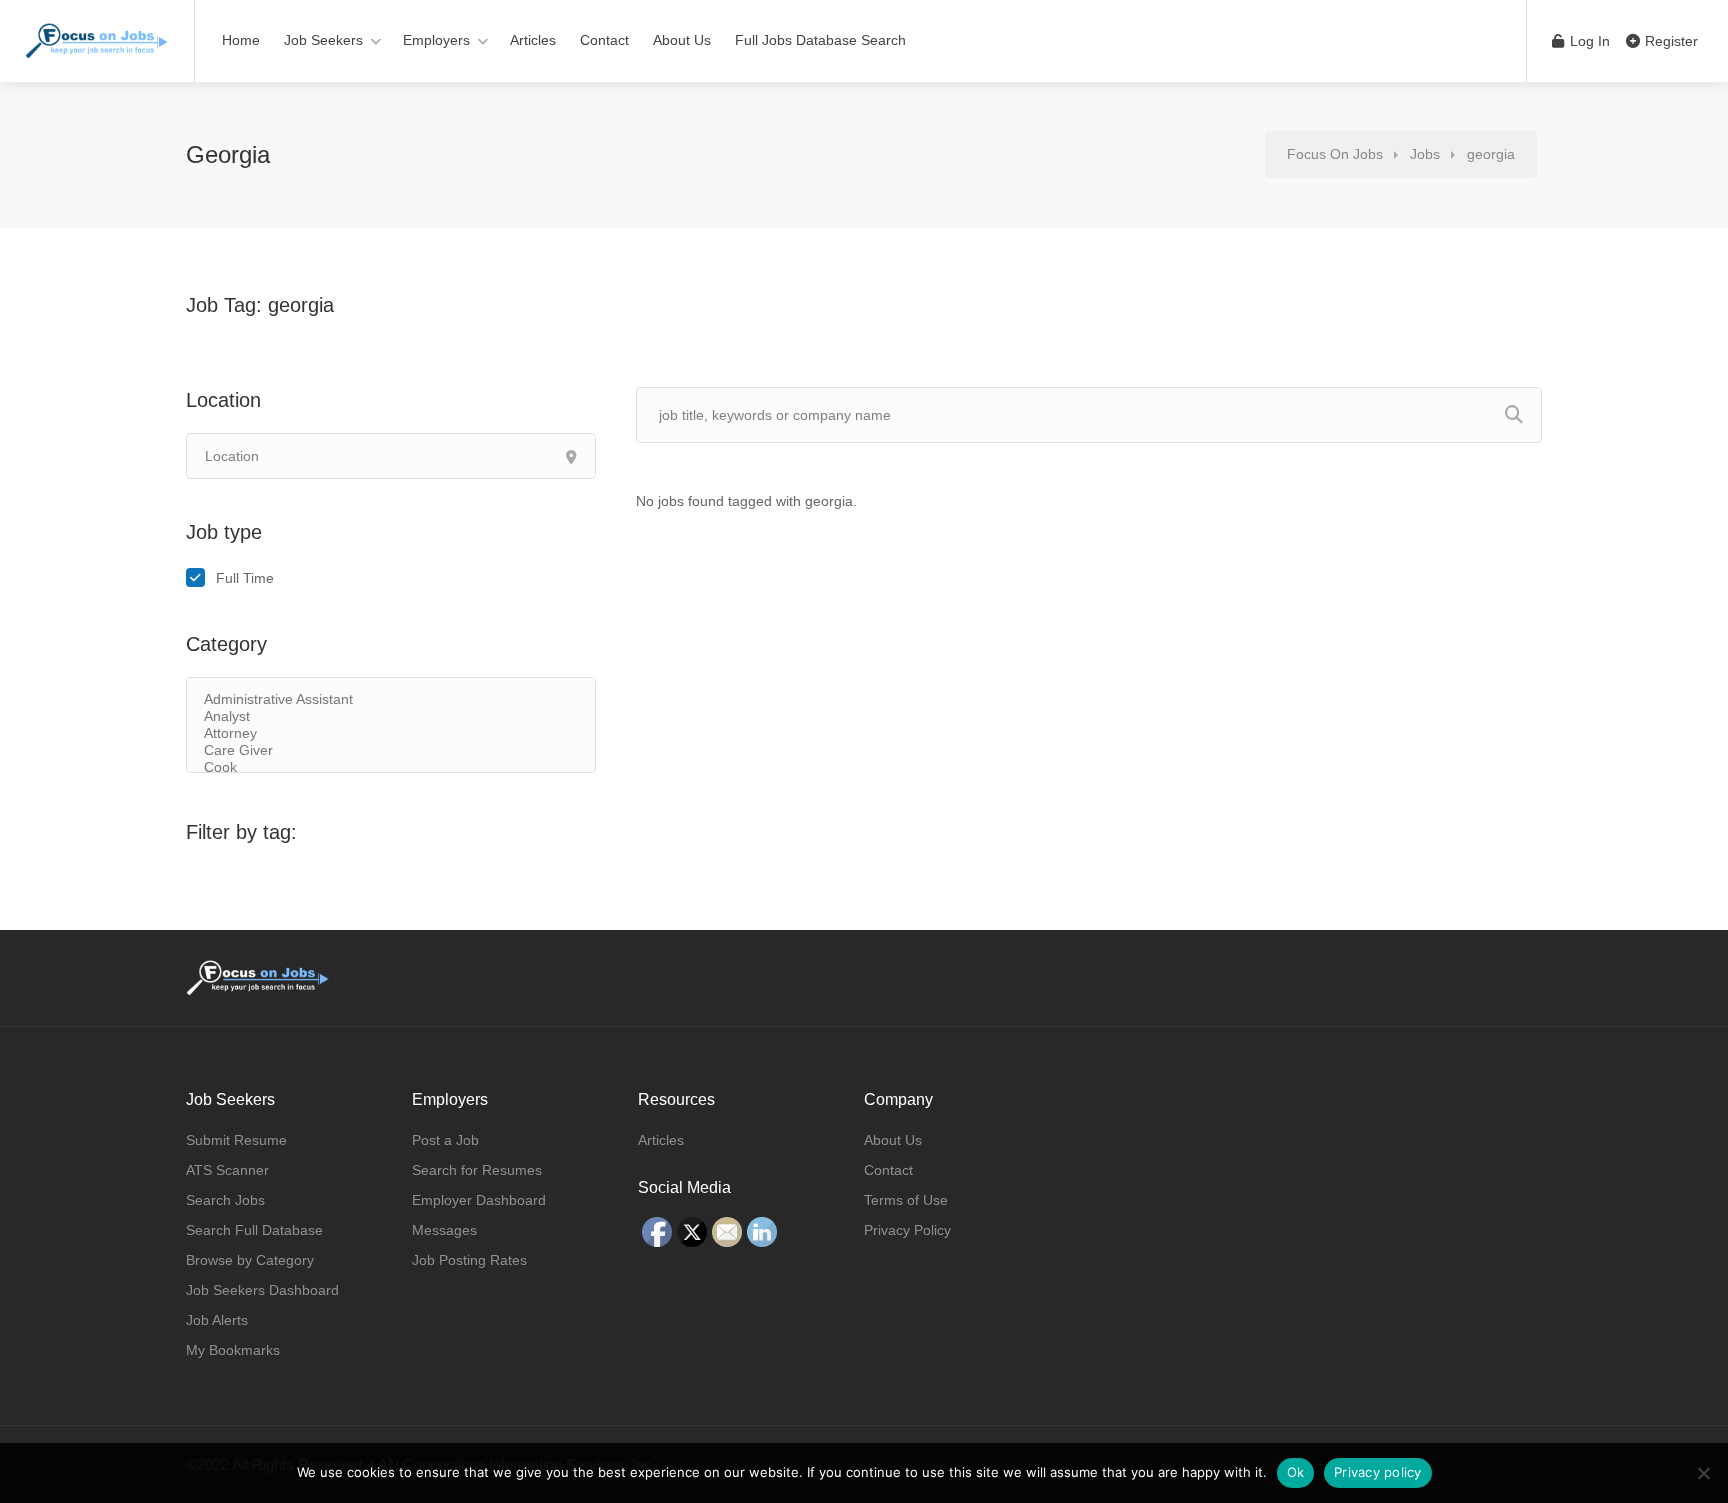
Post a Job (445, 1140)
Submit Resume (236, 1140)
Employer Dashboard (479, 1200)
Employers (436, 40)
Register (1669, 41)
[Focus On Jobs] (97, 30)
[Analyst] (391, 716)
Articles (533, 40)
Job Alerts (217, 1320)
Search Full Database (254, 1230)
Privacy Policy (907, 1230)
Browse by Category (250, 1260)
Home (241, 40)
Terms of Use (906, 1200)
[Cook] (391, 767)
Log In (1588, 41)
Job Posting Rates (469, 1260)
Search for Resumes (477, 1170)
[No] (1703, 1473)
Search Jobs (225, 1200)
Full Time (245, 578)
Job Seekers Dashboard (262, 1290)
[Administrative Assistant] (391, 699)
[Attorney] (391, 733)
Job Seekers (323, 40)
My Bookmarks (233, 1350)
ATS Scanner (227, 1170)
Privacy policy (1378, 1472)
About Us (682, 40)
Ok (1296, 1472)
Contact (604, 40)
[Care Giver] (391, 750)
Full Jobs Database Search (820, 40)
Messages (444, 1230)
